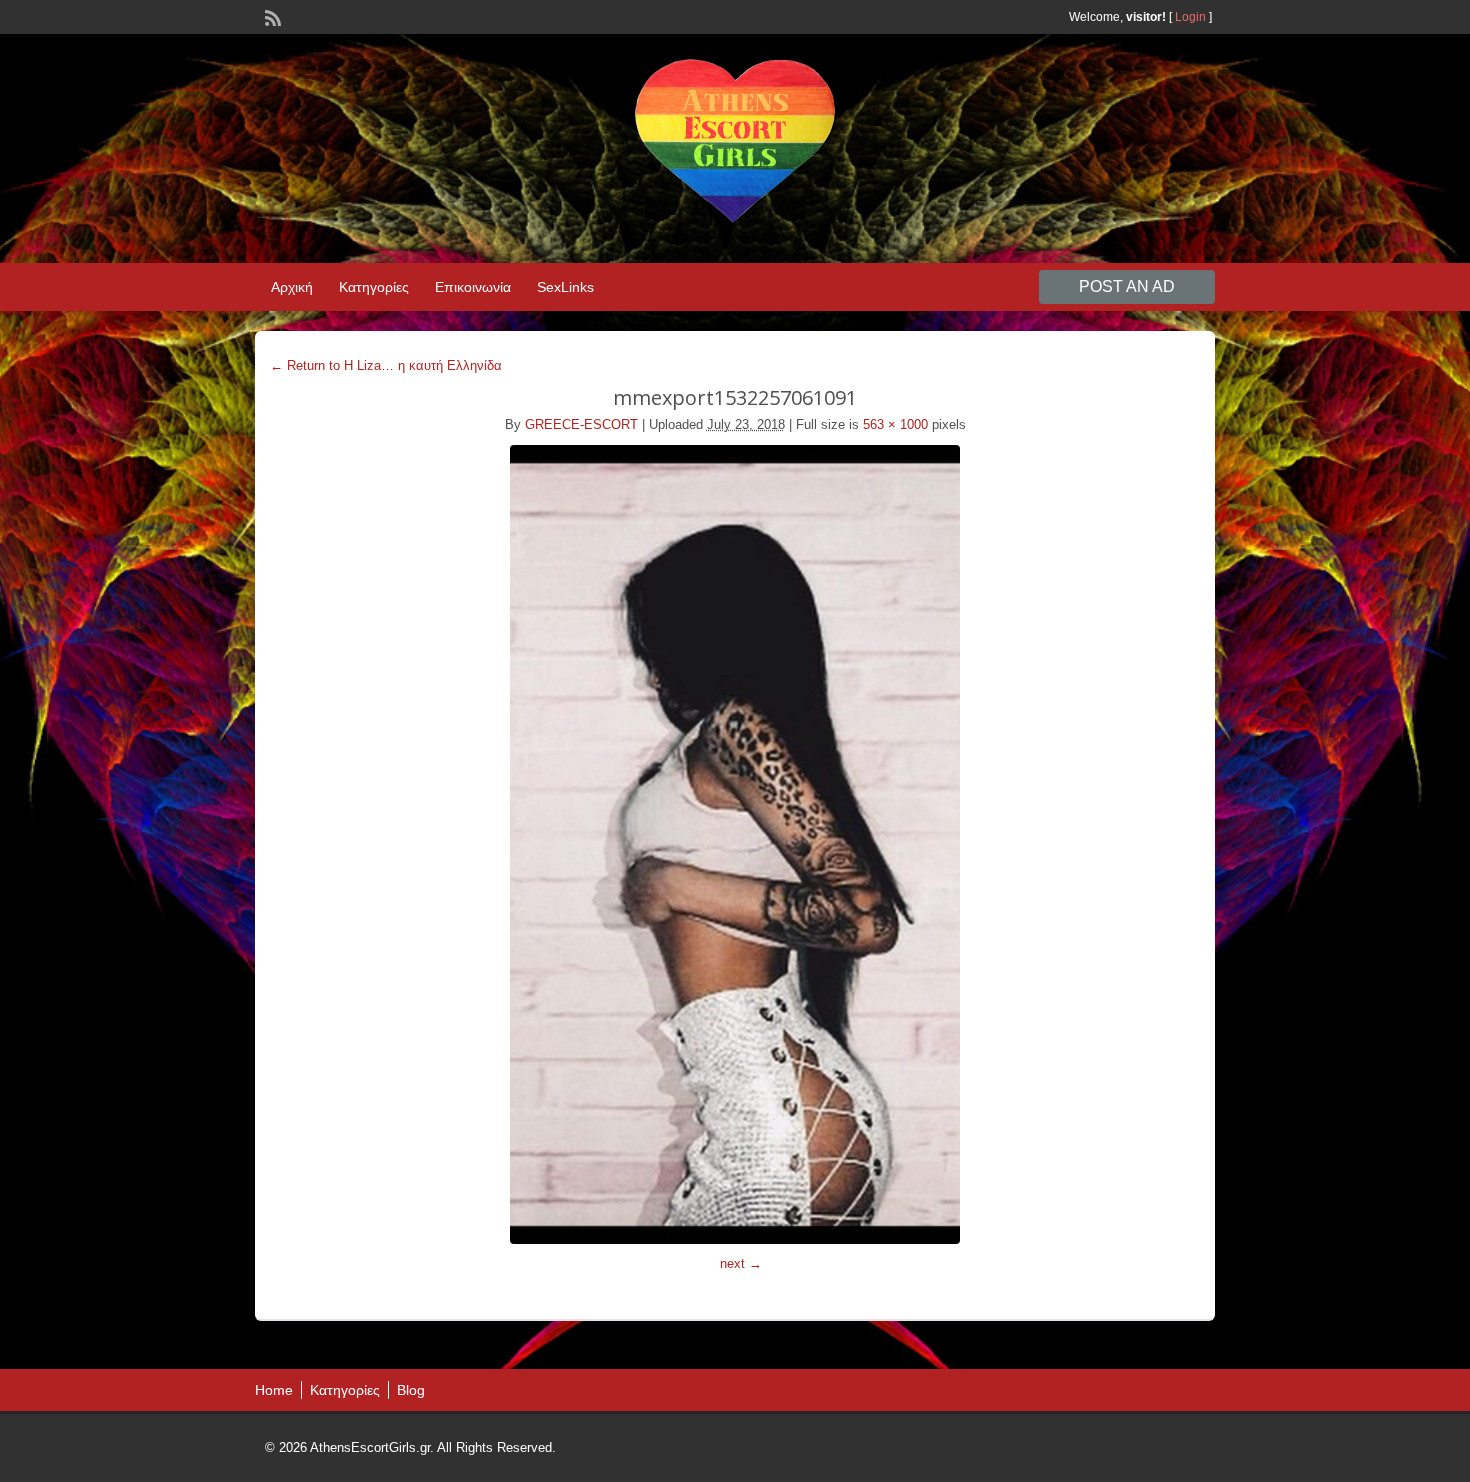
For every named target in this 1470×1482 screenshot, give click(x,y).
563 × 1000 (895, 424)
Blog (411, 1390)
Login (1190, 17)
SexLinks (565, 287)
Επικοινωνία (473, 287)
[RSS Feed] (271, 16)
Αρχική (292, 287)
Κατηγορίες (374, 287)
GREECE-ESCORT (581, 424)
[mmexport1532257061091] (735, 844)
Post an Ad (1127, 286)
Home (274, 1390)
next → (741, 1263)
